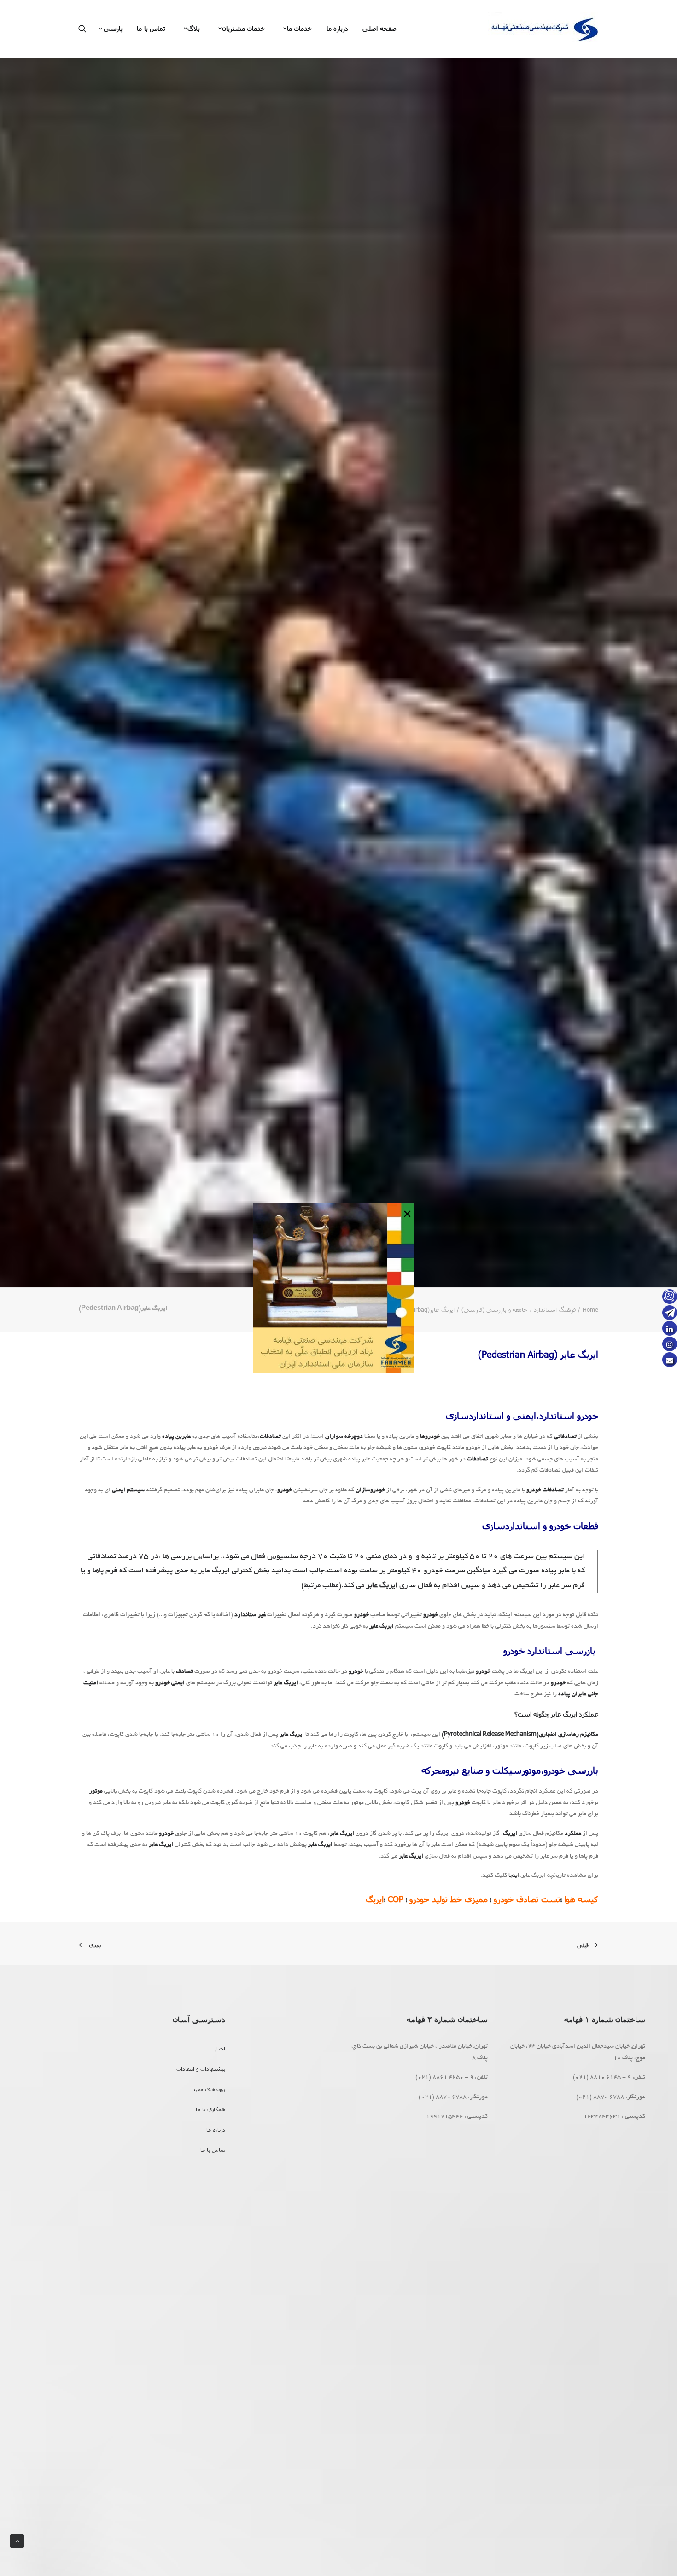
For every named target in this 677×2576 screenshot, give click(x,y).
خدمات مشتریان (244, 28)
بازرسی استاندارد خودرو (551, 1650)
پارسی (113, 28)
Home (590, 1309)
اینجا (514, 1876)
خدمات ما (300, 28)
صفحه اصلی (379, 28)
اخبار (220, 2048)
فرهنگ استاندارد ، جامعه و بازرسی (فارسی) (519, 1309)
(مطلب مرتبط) (321, 1586)
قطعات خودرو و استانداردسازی (540, 1525)
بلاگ (194, 28)
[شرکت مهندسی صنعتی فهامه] (543, 29)
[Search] (85, 29)
